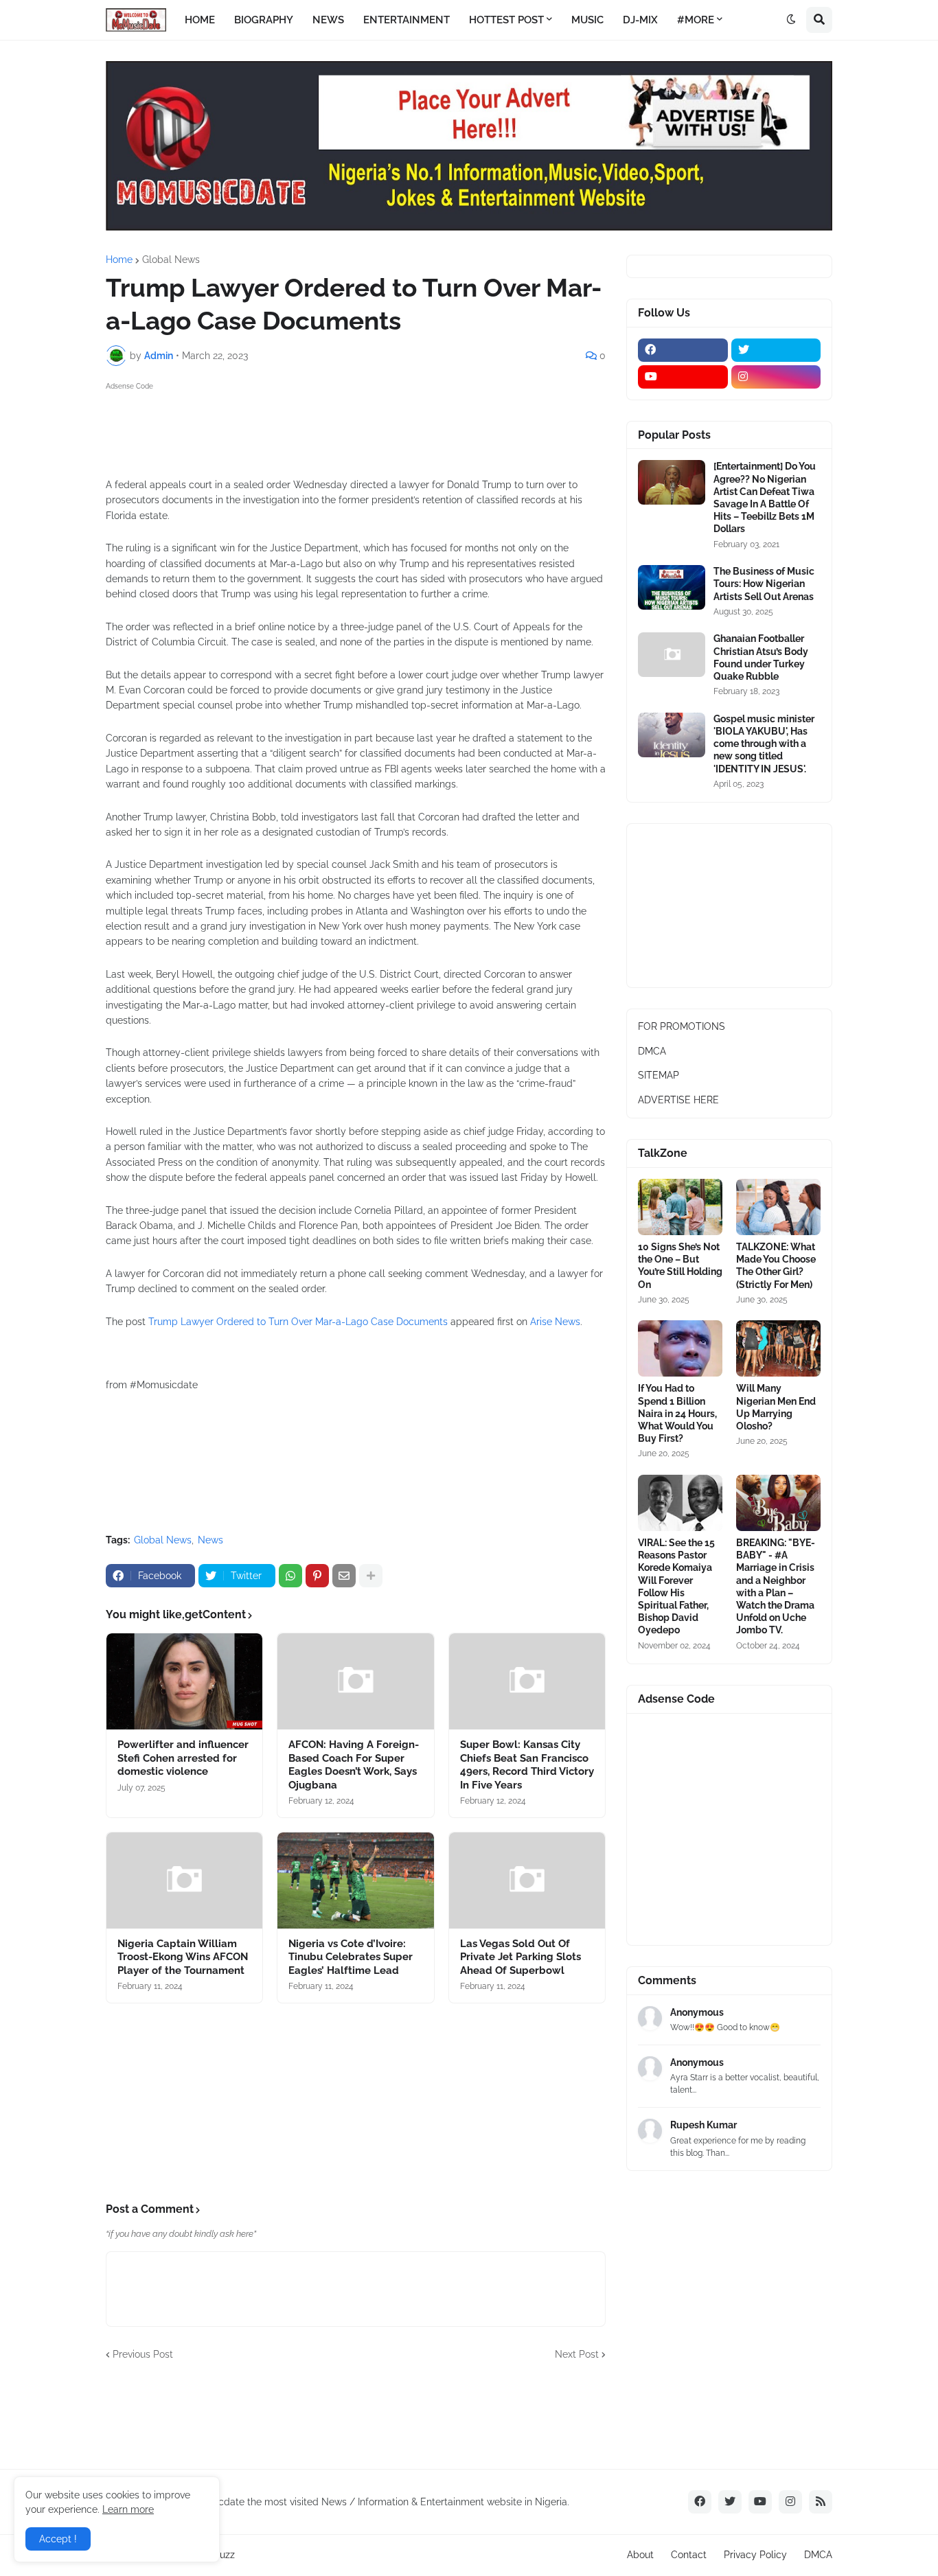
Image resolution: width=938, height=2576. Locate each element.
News (210, 1540)
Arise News (555, 1322)
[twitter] (776, 350)
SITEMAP (659, 1075)
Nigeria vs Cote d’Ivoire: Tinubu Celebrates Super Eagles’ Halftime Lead (351, 1957)
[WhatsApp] (290, 1576)
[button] (791, 20)
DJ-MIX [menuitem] (640, 20)
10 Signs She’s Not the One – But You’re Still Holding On (680, 1266)
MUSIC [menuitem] (587, 20)
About (640, 2555)
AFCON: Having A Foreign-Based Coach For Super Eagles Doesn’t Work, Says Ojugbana (354, 1765)
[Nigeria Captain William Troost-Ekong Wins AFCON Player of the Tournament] (184, 1881)
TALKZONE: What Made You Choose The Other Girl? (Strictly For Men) (776, 1266)
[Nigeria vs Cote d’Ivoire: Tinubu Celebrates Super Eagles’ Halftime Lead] (355, 1881)
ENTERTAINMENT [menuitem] (407, 20)
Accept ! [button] (58, 2539)
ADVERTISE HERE (678, 1100)
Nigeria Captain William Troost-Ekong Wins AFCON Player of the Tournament (183, 1957)
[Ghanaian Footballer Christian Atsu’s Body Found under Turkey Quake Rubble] (672, 655)
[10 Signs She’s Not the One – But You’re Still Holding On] (680, 1207)
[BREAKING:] (778, 1503)
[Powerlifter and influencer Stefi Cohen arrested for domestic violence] (184, 1681)
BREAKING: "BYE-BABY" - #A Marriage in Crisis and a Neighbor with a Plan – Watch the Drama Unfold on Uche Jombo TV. (776, 1586)
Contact (689, 2555)
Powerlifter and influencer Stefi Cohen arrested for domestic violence (183, 1758)
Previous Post (143, 2354)
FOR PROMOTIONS (682, 1026)
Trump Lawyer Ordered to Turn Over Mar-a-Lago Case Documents (298, 1322)
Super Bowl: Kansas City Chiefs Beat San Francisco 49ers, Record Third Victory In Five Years (527, 1765)
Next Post (577, 2354)
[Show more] (371, 1576)
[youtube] (683, 377)
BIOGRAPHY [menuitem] (264, 20)
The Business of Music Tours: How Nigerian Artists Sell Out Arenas (764, 584)
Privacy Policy (755, 2555)
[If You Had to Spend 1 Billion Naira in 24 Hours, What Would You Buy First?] (680, 1348)
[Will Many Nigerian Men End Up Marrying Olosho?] (778, 1348)
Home (119, 260)
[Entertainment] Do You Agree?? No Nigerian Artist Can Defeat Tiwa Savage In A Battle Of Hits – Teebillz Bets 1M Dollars (765, 497)
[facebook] (683, 350)
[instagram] (776, 377)
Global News (171, 260)
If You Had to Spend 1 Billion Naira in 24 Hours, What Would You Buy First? (677, 1413)
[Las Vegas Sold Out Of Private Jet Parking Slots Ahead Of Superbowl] (527, 1881)
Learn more (128, 2509)
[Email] (344, 1576)
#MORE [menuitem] (696, 20)
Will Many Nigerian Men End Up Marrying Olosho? (776, 1407)
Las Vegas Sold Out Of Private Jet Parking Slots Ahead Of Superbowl (521, 1957)
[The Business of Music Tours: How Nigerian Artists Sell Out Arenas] (672, 587)
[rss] (821, 2502)
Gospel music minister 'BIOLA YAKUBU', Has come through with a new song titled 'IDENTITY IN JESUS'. (764, 744)
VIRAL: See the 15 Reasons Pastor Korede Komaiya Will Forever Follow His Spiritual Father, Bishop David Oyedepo (676, 1586)
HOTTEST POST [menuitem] (506, 20)
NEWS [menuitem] (328, 20)
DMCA (652, 1051)
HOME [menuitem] (200, 20)
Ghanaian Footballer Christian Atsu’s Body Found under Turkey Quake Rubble (761, 657)
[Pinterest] (317, 1576)
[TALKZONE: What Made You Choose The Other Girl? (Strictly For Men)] (778, 1207)
